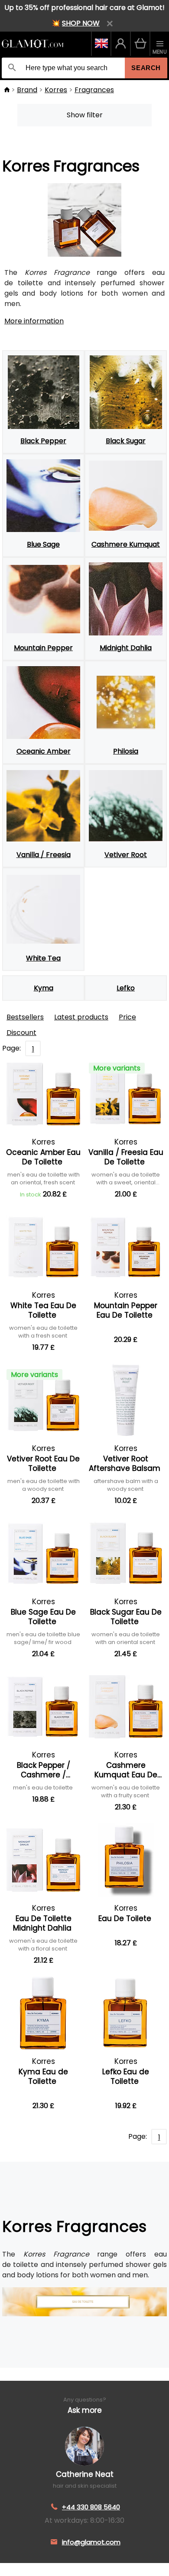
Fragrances (94, 90)
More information (34, 321)
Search (146, 68)
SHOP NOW (81, 23)
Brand (27, 90)
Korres (56, 90)
